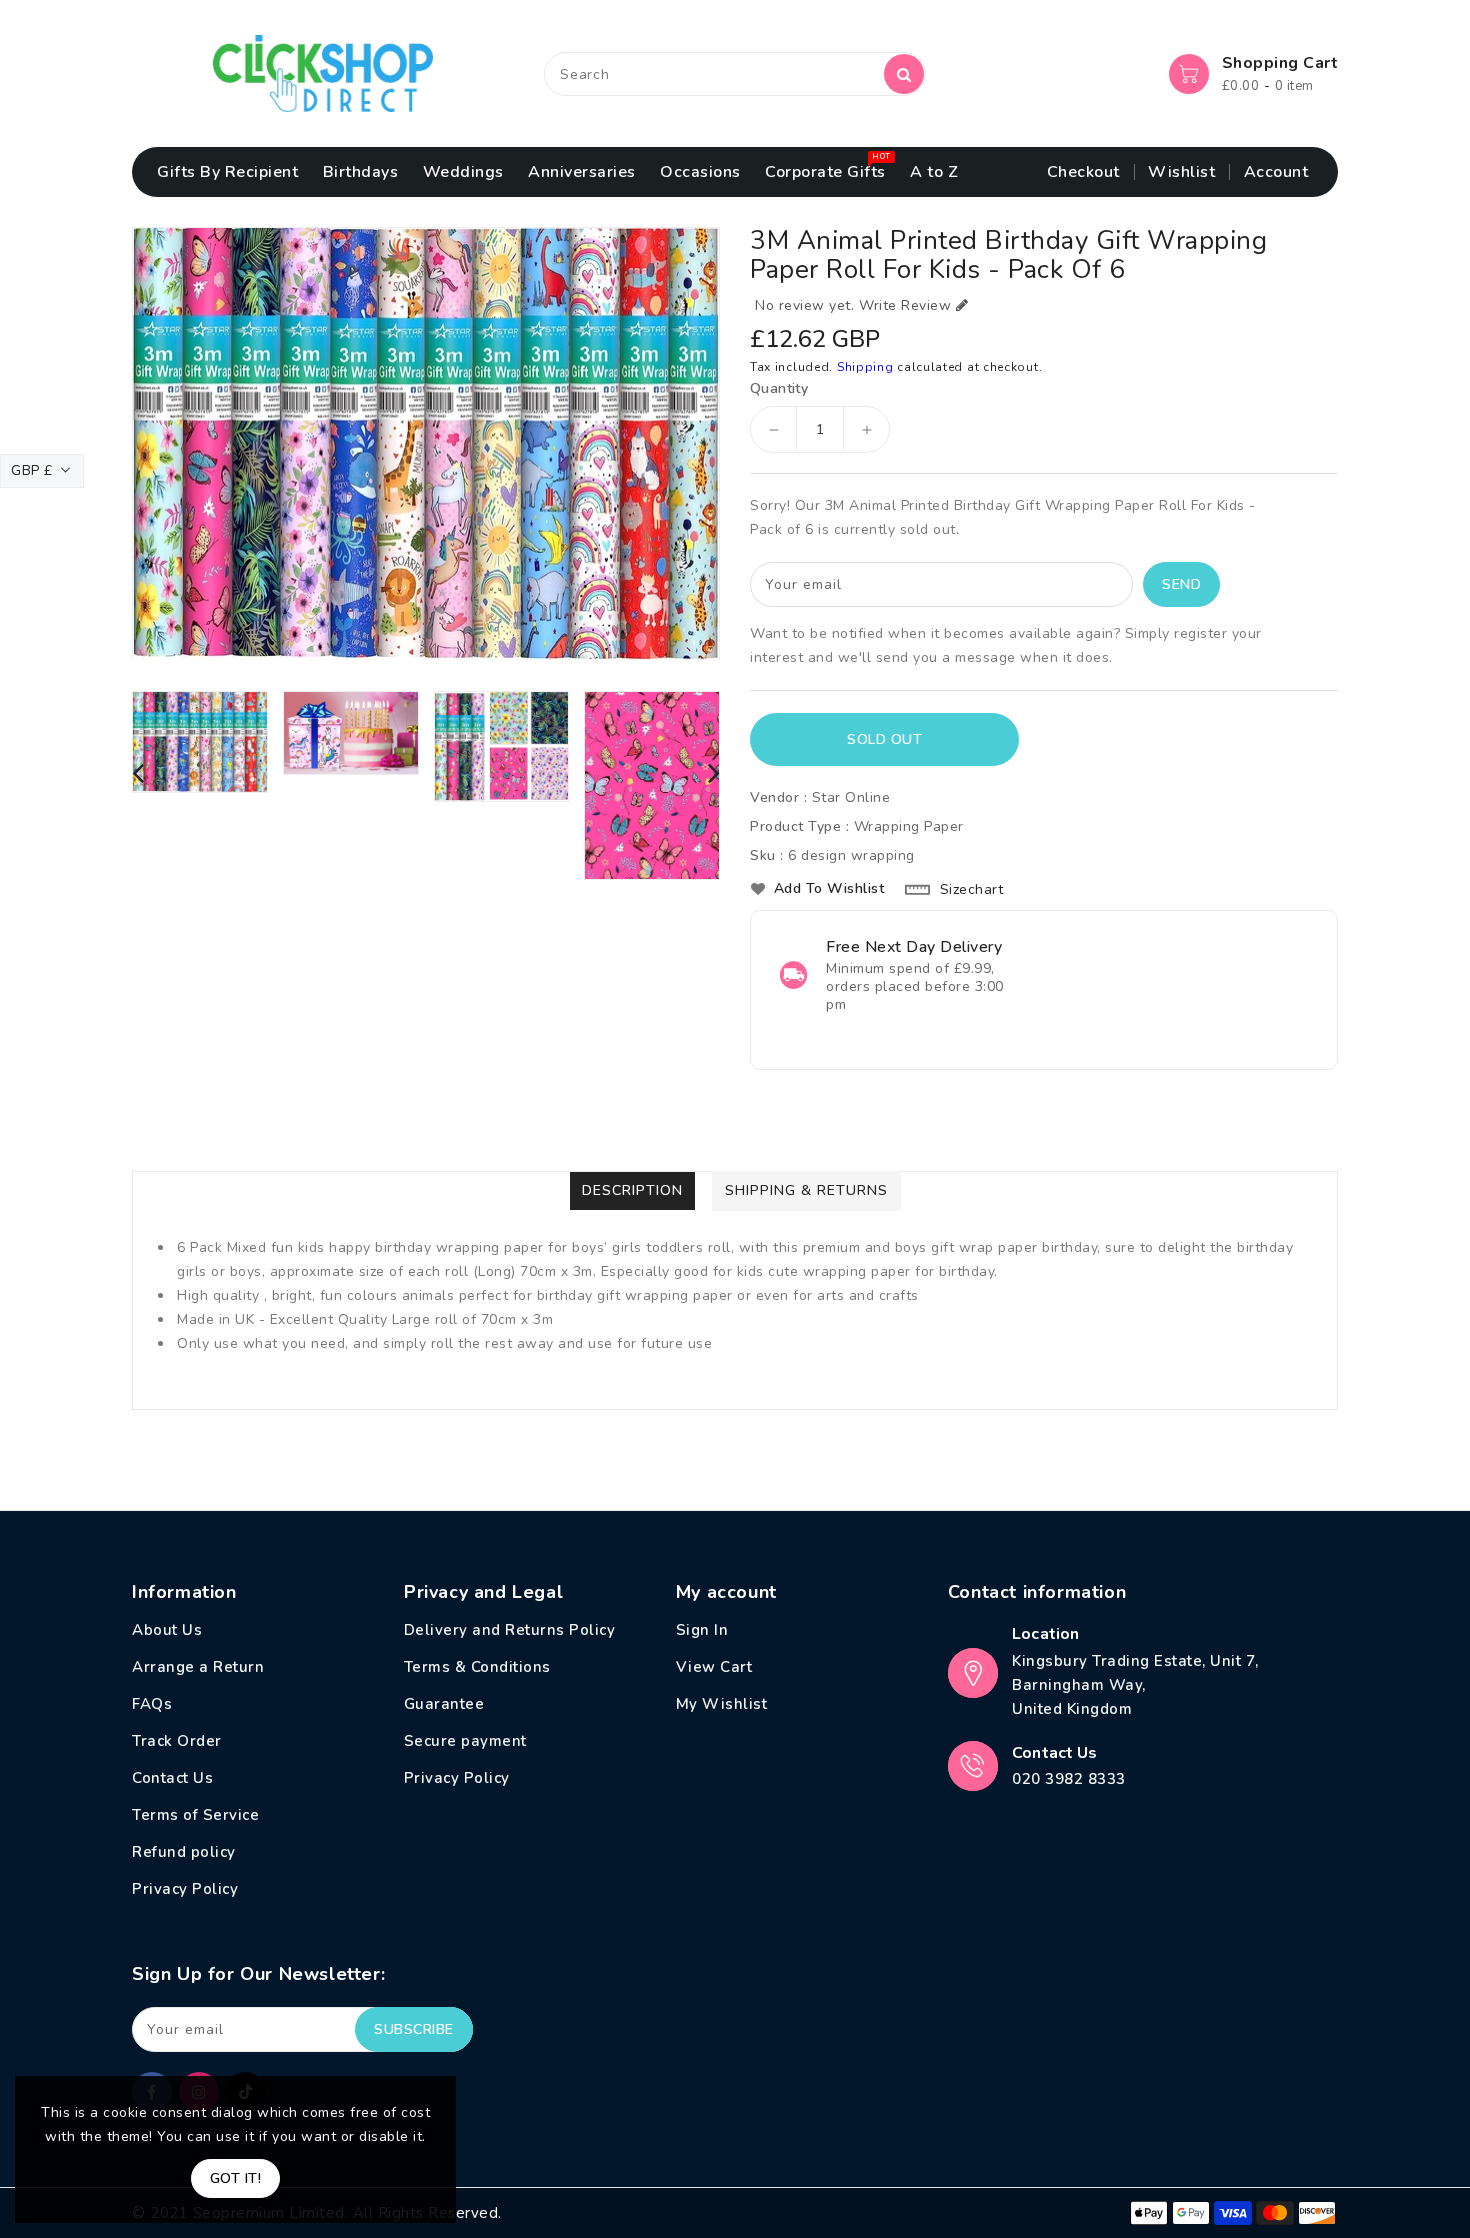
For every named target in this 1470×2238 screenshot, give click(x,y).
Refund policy (184, 1852)
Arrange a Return (198, 1667)
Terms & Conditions (477, 1667)
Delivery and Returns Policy (510, 1630)
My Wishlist (722, 1704)
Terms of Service (195, 1815)
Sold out (884, 739)
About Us (167, 1630)
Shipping (865, 367)
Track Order (177, 1741)
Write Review (905, 305)
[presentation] (138, 774)
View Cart (714, 1667)
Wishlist (1181, 172)
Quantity (779, 389)
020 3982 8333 (1069, 1779)
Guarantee (444, 1704)
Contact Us (172, 1778)
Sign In (702, 1630)
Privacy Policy (185, 1889)
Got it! (236, 2178)
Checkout (1083, 172)
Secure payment (465, 1741)
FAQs (152, 1704)
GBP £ (32, 470)
